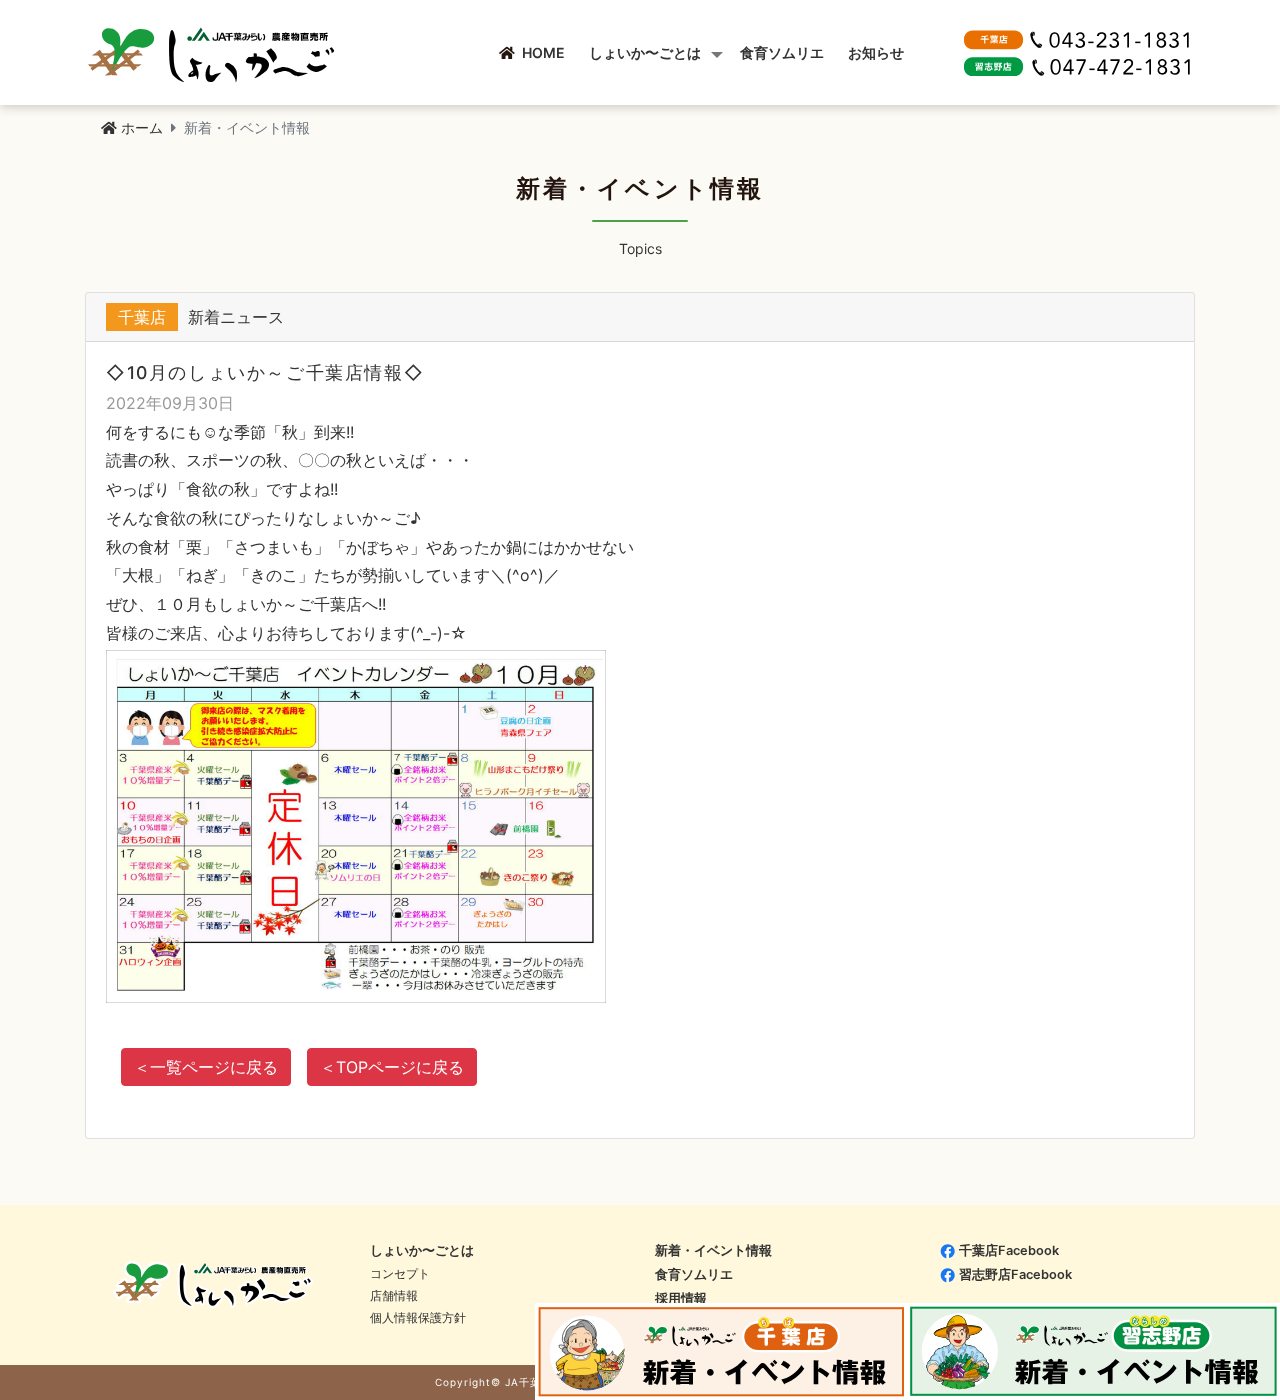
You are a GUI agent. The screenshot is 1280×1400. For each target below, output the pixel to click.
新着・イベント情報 (713, 1250)
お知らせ (876, 52)
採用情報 (681, 1298)
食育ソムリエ (782, 52)
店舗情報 (394, 1295)
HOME (540, 52)
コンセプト (400, 1273)
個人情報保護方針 (418, 1317)
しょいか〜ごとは (645, 52)
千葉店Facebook (1009, 1250)
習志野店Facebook (1015, 1274)
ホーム (142, 127)
